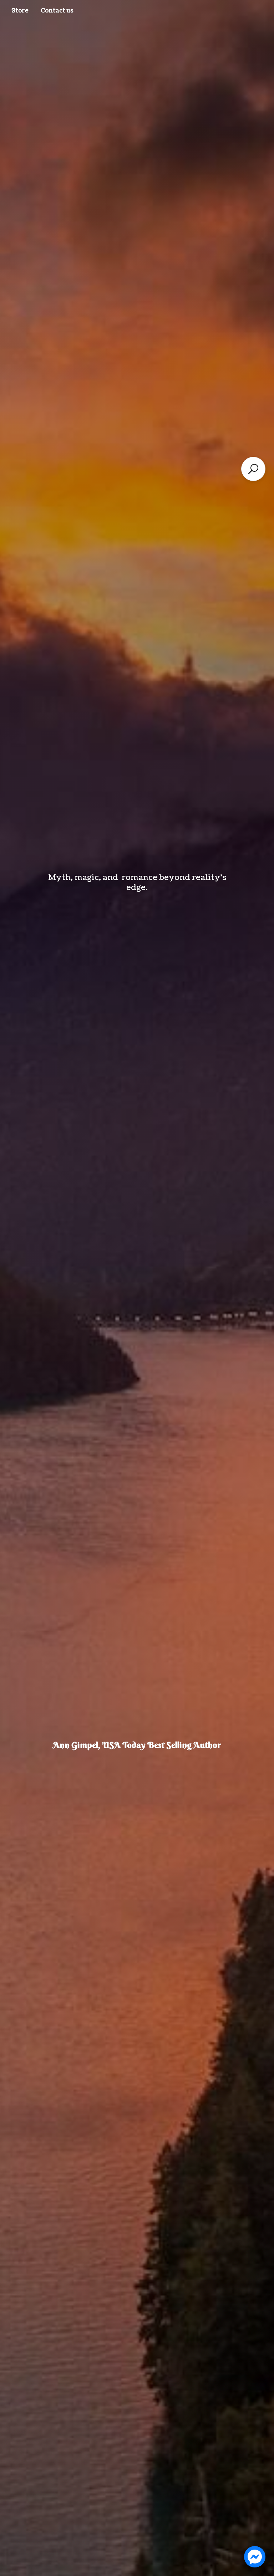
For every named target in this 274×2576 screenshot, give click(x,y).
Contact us (57, 11)
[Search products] (253, 469)
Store (20, 11)
